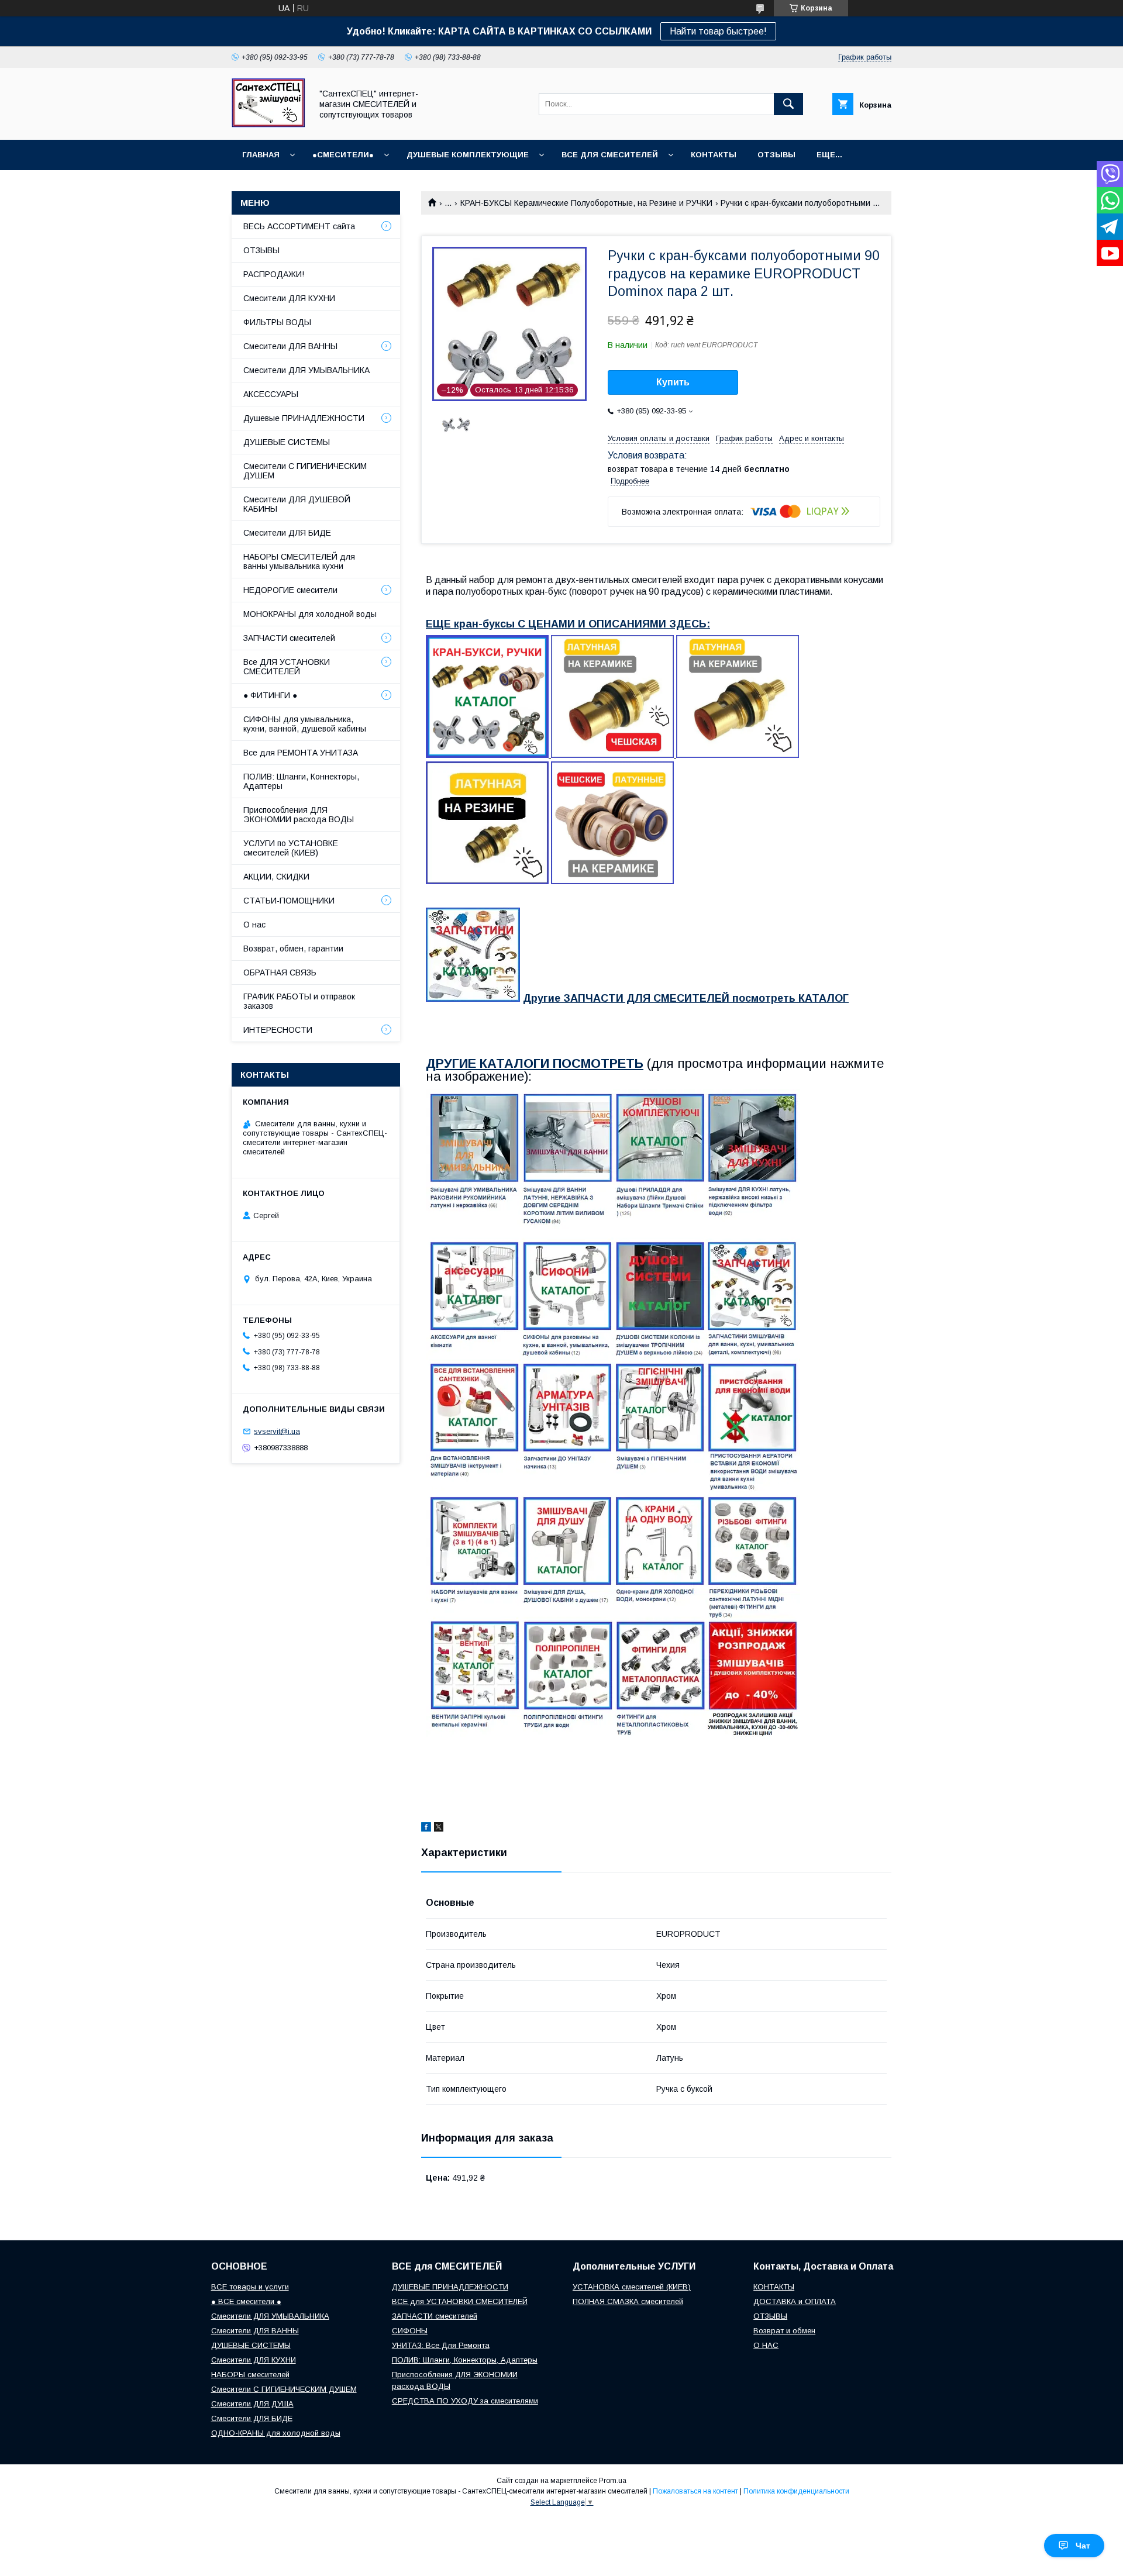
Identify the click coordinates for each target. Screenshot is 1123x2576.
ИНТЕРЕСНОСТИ (278, 1030)
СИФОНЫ (410, 2331)
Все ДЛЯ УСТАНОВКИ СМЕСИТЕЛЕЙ (287, 667)
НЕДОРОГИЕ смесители (290, 590)
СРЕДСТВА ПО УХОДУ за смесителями (465, 2401)
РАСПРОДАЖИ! (274, 274)
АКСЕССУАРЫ (271, 394)
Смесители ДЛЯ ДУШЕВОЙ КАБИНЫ (297, 504)
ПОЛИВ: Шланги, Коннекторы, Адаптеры (301, 781)
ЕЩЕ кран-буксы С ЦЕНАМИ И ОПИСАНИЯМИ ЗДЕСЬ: (568, 624)
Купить (673, 382)
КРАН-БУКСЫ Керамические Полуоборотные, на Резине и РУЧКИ (586, 203)
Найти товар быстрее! (718, 31)
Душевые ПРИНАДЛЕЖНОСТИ (304, 418)
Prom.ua (613, 2481)
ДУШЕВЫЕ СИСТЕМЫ (287, 442)
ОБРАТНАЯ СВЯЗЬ (280, 973)
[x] (439, 1829)
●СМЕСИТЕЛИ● (343, 155)
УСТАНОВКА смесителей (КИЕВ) (632, 2287)
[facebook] (426, 1829)
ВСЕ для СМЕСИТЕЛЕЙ (610, 155)
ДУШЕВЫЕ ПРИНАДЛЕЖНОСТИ (450, 2287)
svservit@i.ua (277, 1431)
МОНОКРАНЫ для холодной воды (310, 614)
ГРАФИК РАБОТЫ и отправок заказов (299, 1001)
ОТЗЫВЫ (776, 155)
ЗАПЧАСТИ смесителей (289, 638)
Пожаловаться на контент (695, 2491)
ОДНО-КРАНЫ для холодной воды (276, 2433)
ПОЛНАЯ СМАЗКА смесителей (628, 2301)
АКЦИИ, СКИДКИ (276, 877)
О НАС (766, 2345)
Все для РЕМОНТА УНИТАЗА (301, 753)
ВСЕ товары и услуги (250, 2287)
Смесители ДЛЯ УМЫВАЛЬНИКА (306, 370)
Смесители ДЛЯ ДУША (252, 2404)
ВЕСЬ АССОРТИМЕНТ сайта (299, 226)
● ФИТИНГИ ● (270, 695)
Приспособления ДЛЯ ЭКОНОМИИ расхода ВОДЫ (299, 815)
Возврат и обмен (784, 2331)
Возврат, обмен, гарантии (293, 949)
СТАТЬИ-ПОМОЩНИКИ (289, 901)
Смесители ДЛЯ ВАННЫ (290, 346)
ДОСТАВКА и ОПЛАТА (795, 2301)
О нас (254, 925)
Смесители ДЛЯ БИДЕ (287, 533)
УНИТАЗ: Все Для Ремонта (441, 2345)
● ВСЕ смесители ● (246, 2301)
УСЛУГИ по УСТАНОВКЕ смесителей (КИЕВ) (291, 848)
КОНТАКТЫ (714, 155)
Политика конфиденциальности (796, 2491)
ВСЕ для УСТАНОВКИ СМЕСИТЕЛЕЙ (460, 2301)
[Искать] (788, 104)
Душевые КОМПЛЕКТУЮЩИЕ (468, 155)
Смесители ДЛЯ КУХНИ (289, 298)
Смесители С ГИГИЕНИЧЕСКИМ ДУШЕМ (305, 471)
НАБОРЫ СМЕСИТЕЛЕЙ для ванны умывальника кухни (299, 561)
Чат (1083, 2546)
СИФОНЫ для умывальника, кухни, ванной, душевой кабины (305, 724)
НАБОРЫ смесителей (250, 2375)
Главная (261, 155)
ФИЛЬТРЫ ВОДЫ (277, 322)
